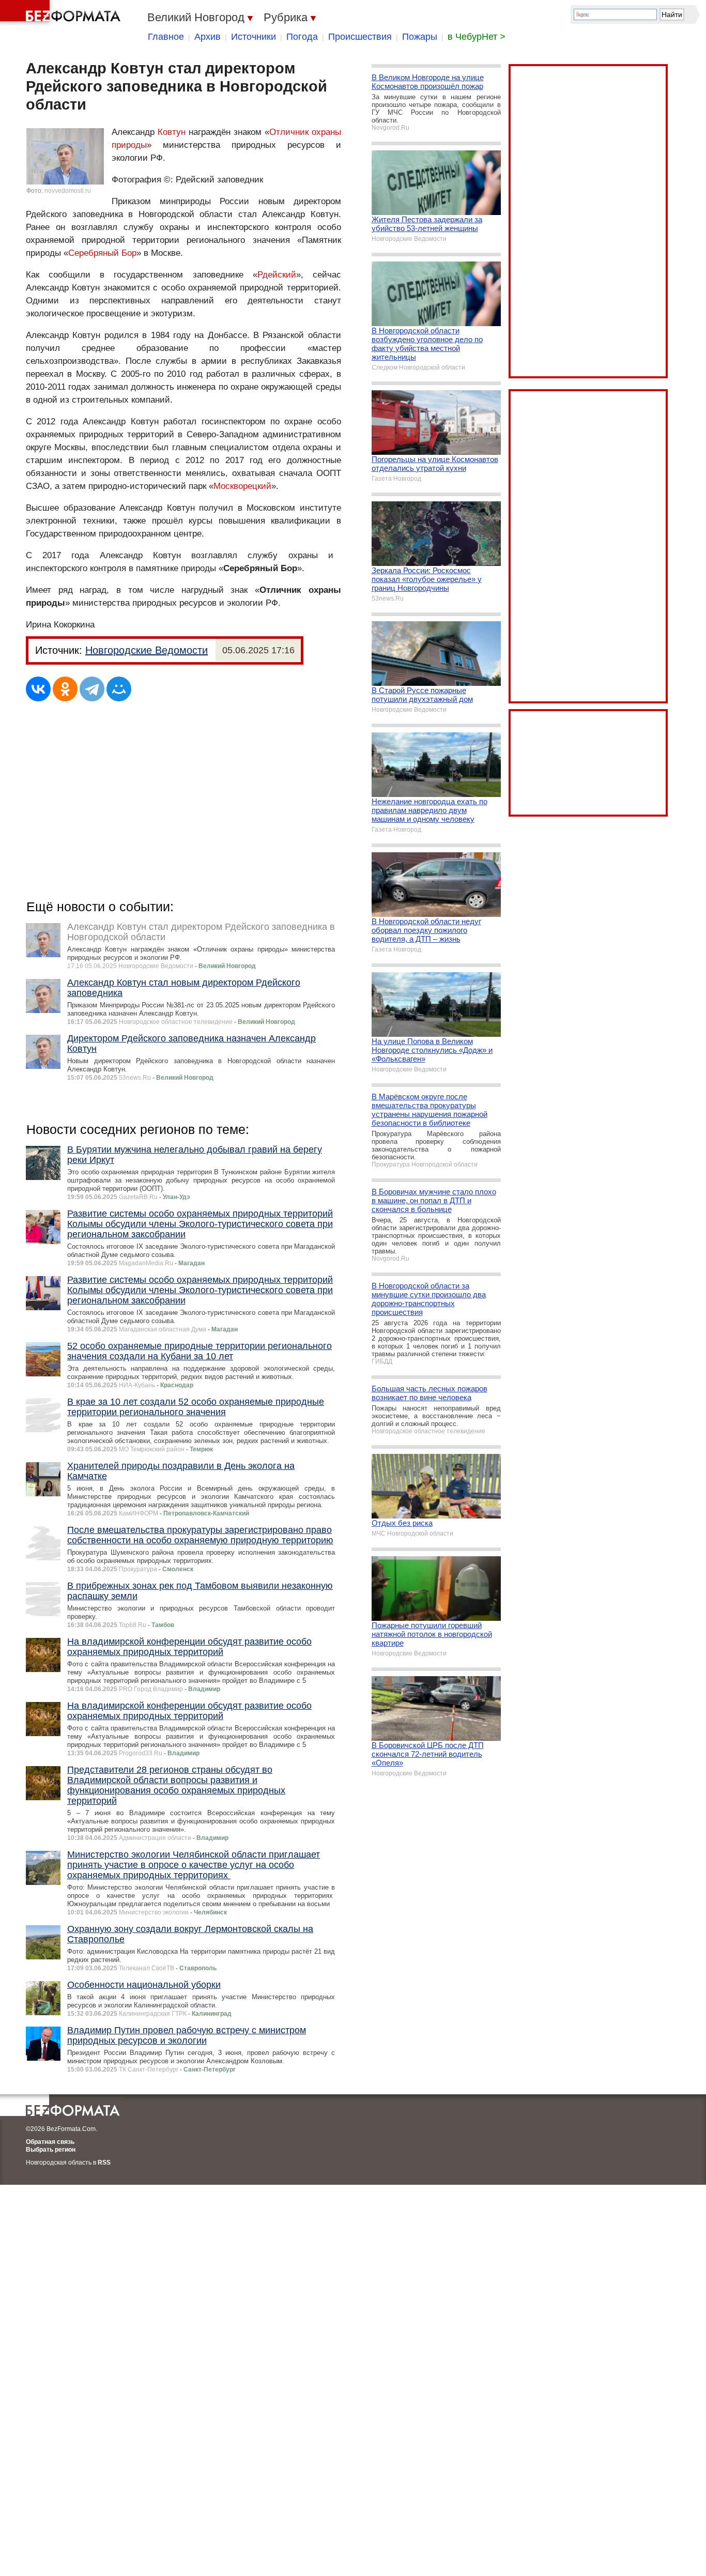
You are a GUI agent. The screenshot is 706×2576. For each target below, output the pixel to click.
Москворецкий (242, 486)
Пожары (420, 37)
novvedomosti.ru (68, 191)
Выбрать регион (51, 2150)
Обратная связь (50, 2142)
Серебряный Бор (102, 253)
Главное (166, 37)
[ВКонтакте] (38, 689)
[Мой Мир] (119, 689)
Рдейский (277, 275)
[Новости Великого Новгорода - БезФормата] (62, 13)
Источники (254, 37)
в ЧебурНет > (477, 37)
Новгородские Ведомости (147, 650)
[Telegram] (92, 689)
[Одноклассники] (65, 689)
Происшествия (360, 37)
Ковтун (172, 132)
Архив (208, 37)
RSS (104, 2163)
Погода (302, 37)
